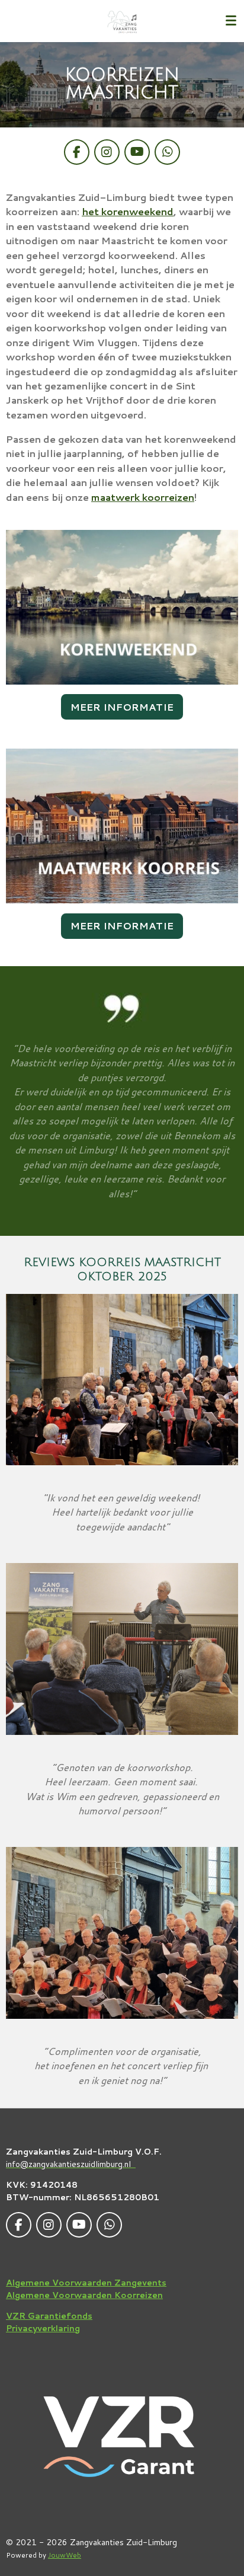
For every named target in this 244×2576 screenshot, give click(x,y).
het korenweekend (128, 211)
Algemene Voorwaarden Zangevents (86, 2283)
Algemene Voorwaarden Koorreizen (84, 2295)
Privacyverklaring (43, 2328)
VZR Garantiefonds (49, 2316)
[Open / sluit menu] (231, 21)
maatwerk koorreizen (143, 497)
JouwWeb (65, 2555)
